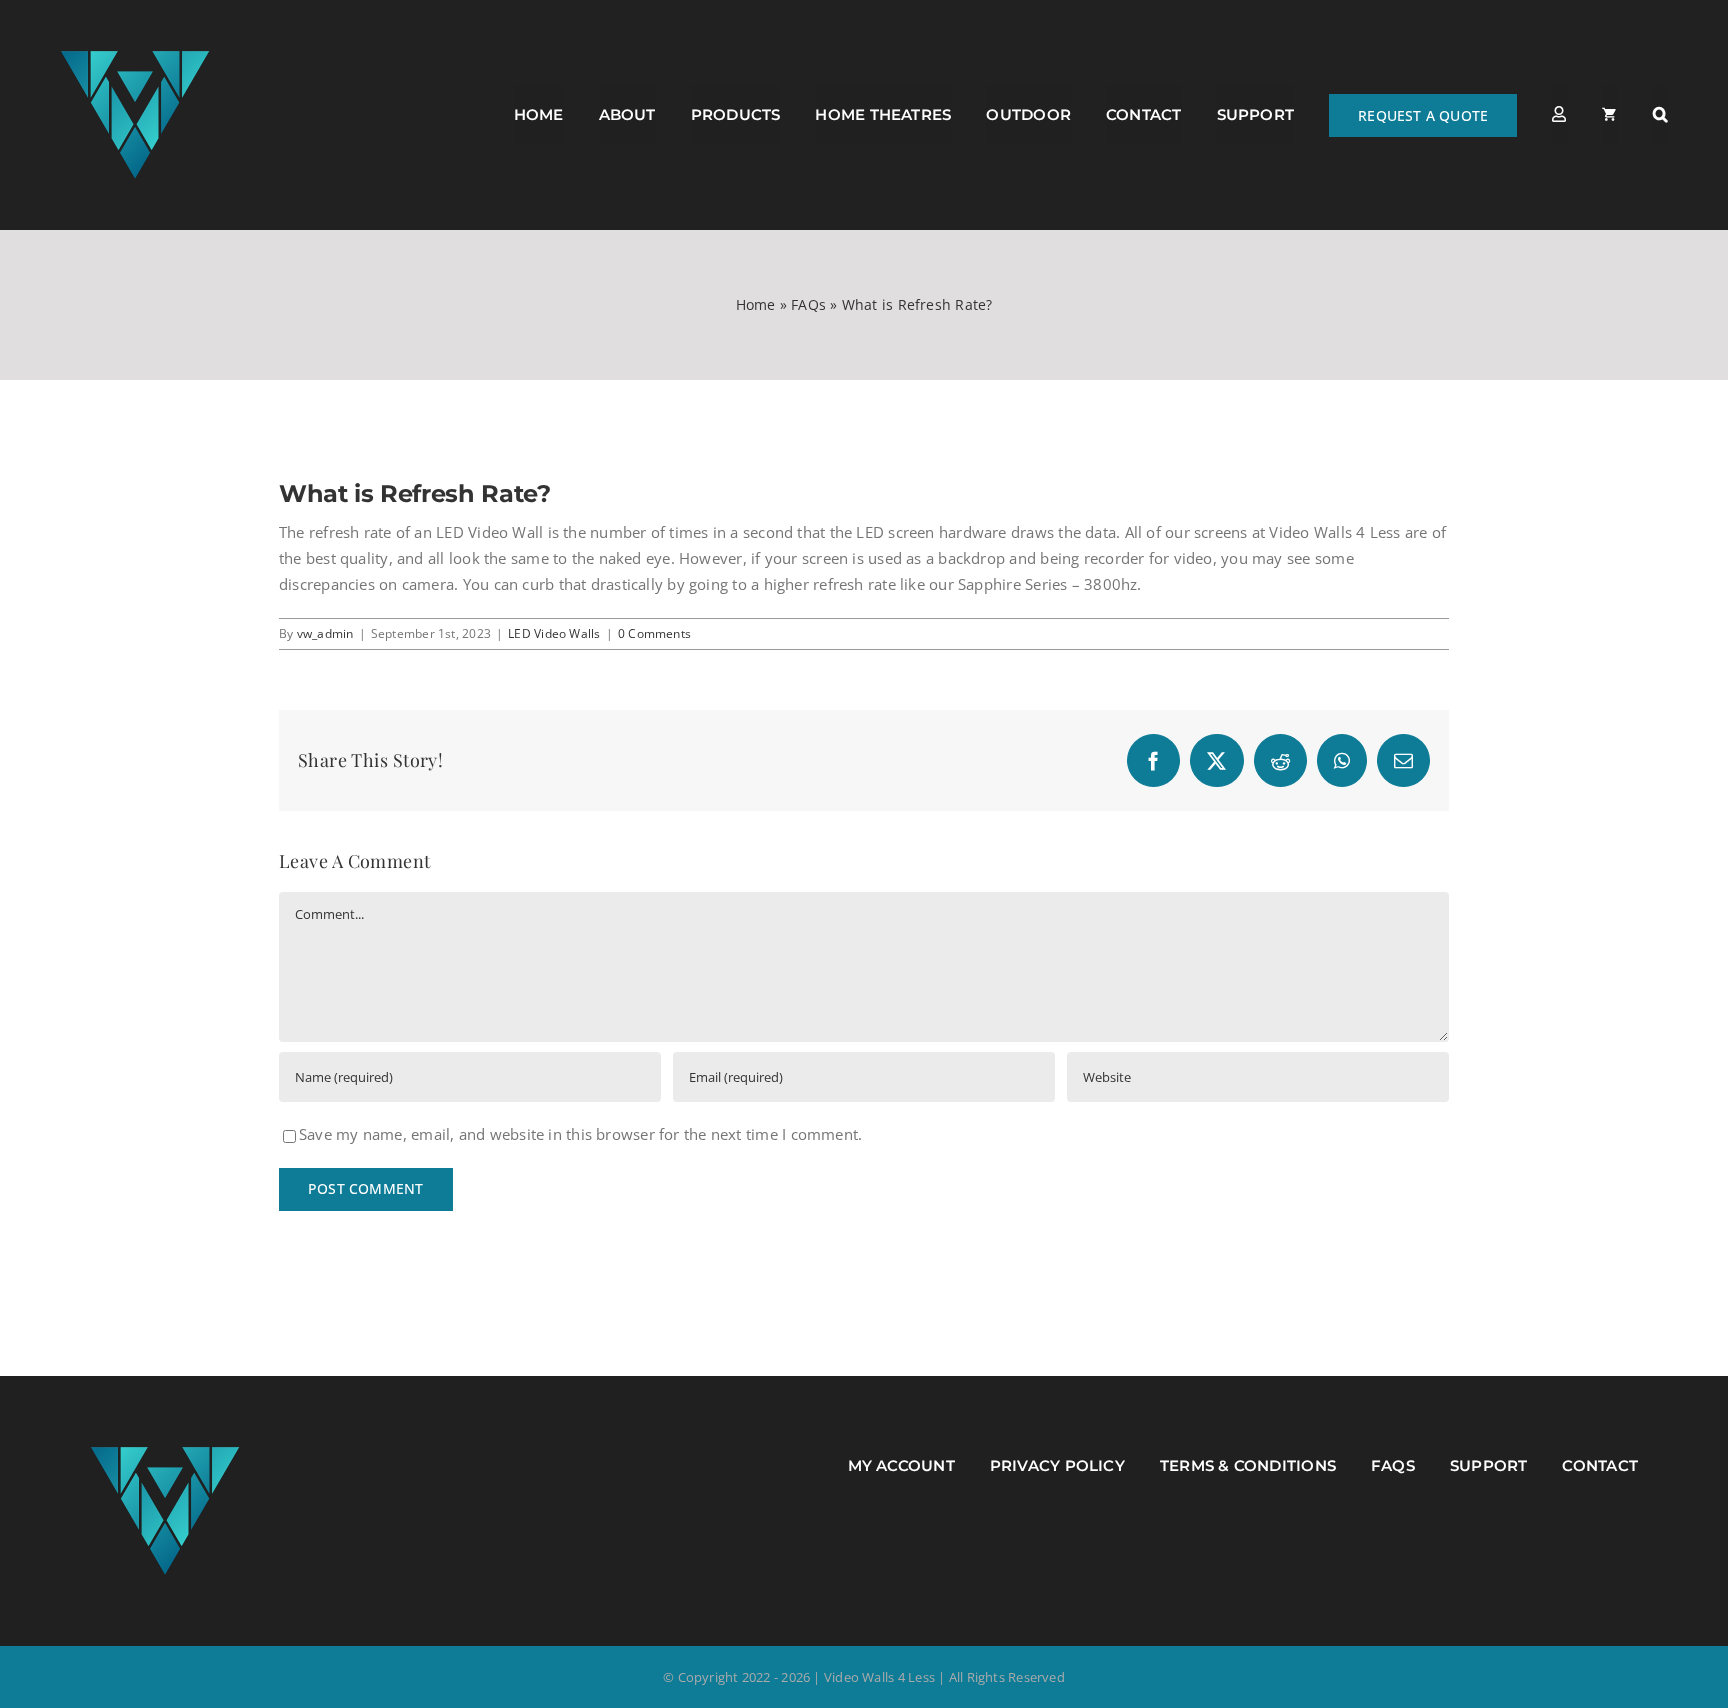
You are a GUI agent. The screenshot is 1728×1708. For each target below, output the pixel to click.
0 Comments (654, 633)
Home (756, 304)
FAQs (808, 304)
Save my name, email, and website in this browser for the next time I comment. (580, 1134)
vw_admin (325, 633)
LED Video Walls (554, 633)
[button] (1660, 115)
